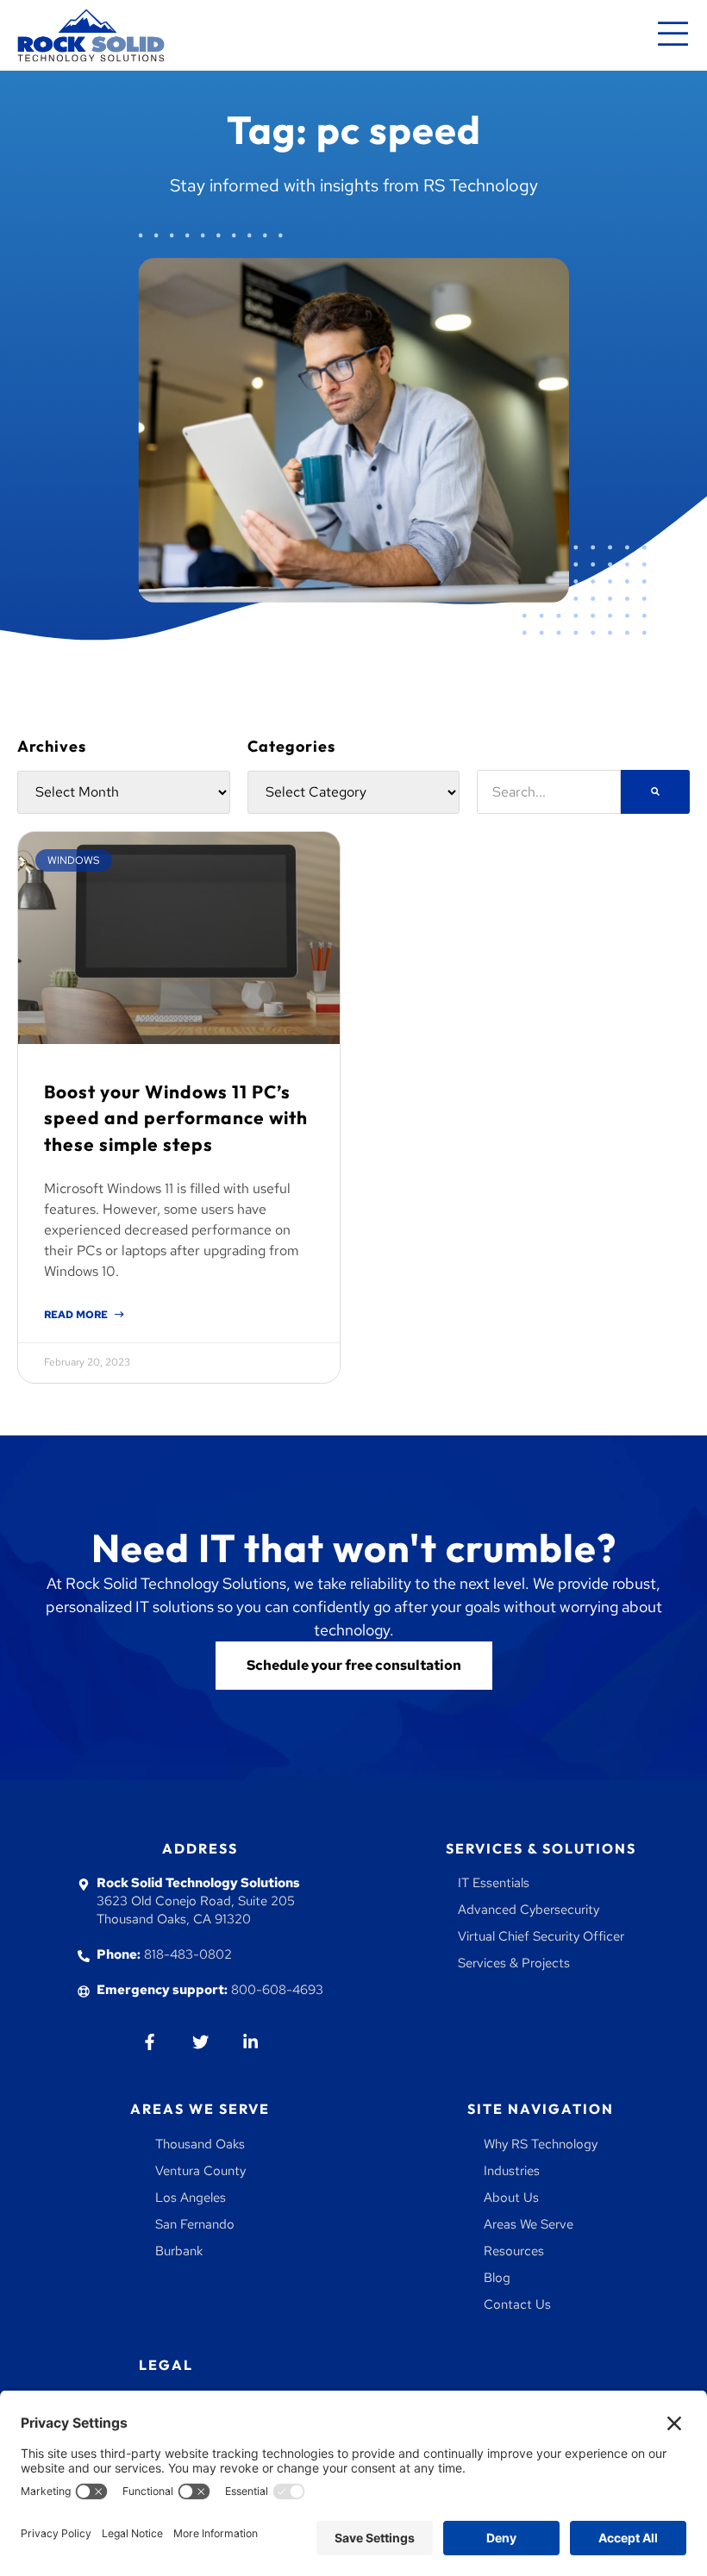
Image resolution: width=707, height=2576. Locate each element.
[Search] (655, 792)
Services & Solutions (541, 1848)
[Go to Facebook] (150, 2041)
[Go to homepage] (91, 35)
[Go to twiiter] (200, 2041)
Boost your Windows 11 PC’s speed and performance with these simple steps (176, 1118)
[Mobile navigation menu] (673, 35)
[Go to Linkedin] (250, 2041)
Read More (77, 1315)
